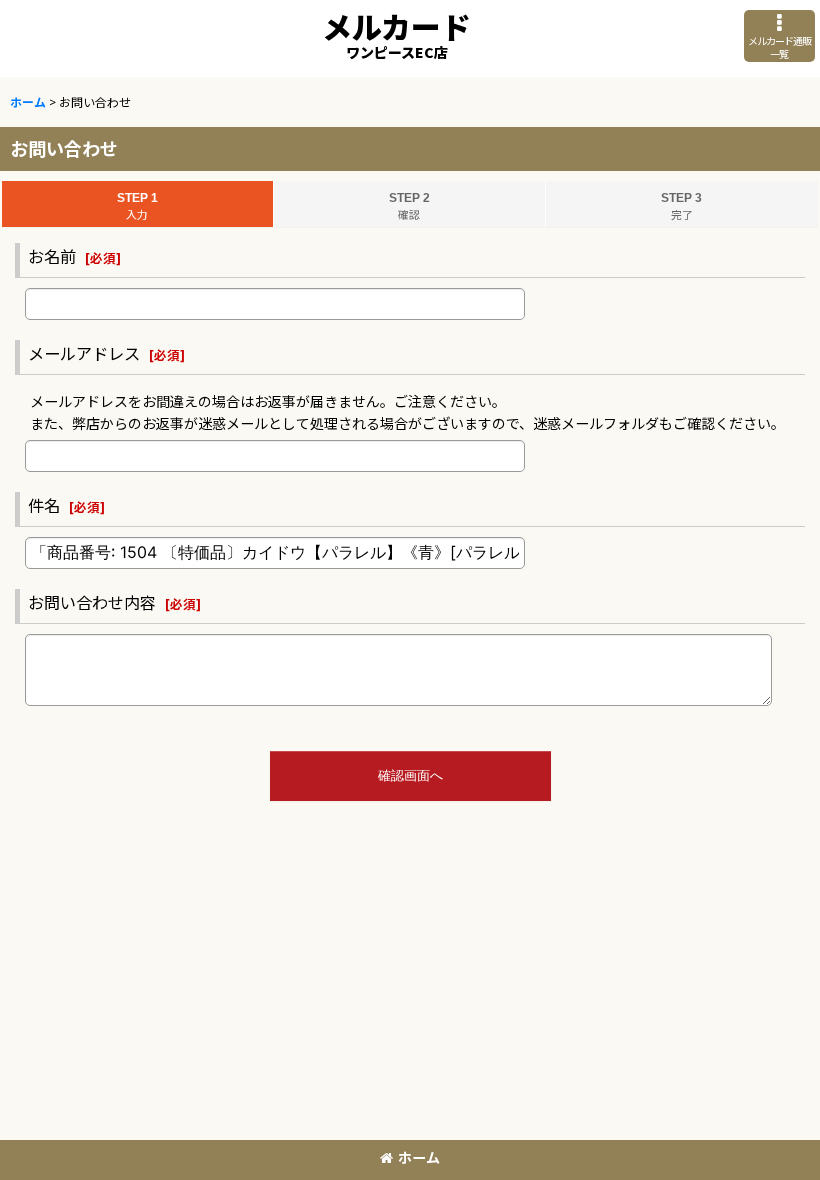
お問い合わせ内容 (92, 602)
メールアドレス (84, 353)
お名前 (52, 256)
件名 (44, 505)
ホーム (419, 1157)
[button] (779, 36)
